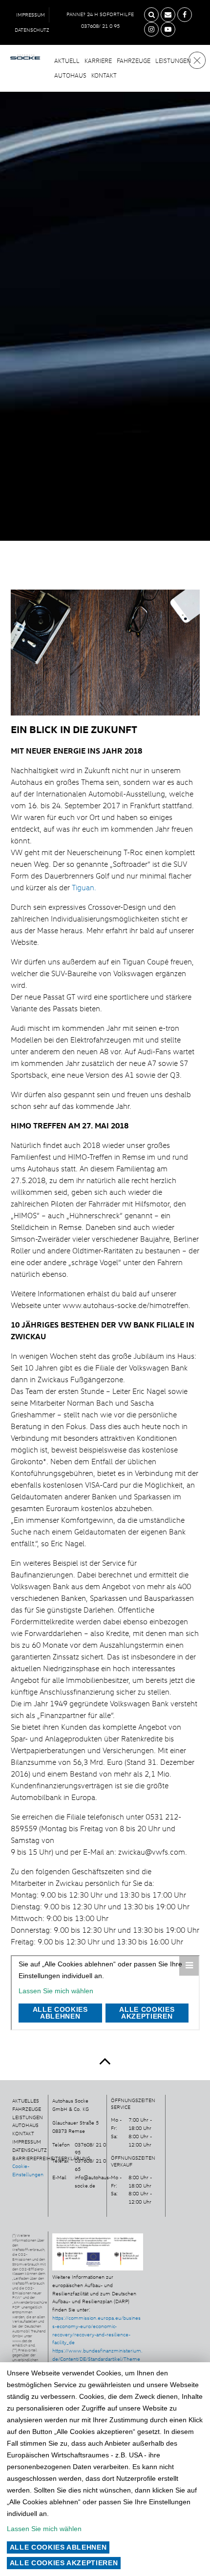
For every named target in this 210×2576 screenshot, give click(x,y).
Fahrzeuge (134, 61)
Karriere (98, 61)
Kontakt (104, 75)
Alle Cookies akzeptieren (64, 2563)
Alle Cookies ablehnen (58, 2547)
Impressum (31, 15)
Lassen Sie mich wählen (44, 2529)
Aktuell (67, 61)
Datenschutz (32, 30)
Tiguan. (84, 887)
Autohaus (70, 75)
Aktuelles (26, 2101)
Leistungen (173, 61)
